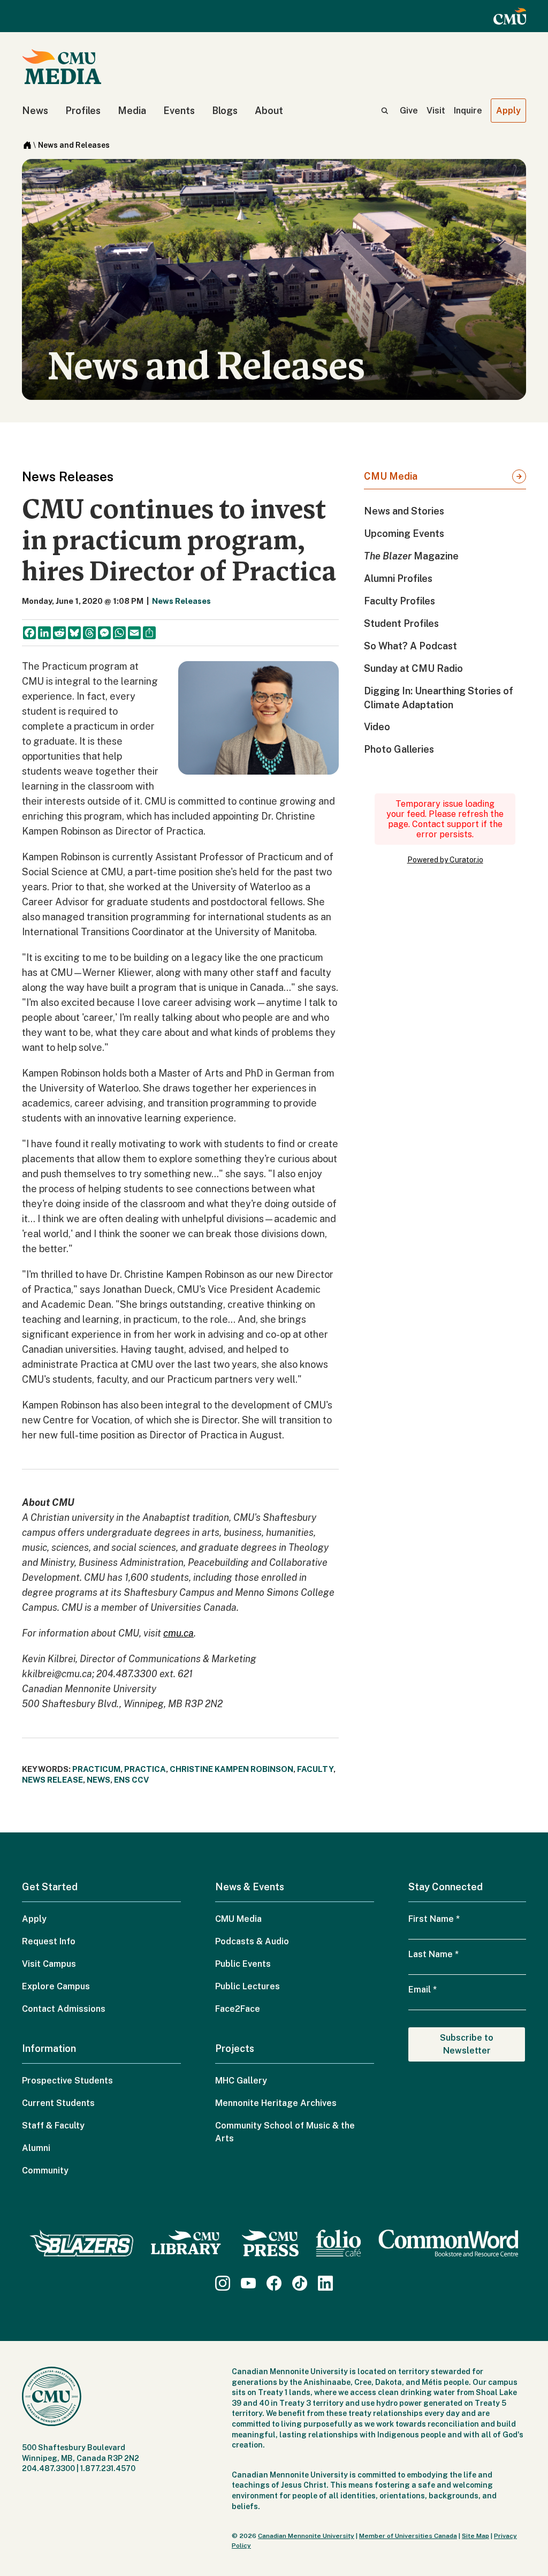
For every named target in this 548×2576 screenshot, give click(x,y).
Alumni (36, 2148)
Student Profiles (401, 623)
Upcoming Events (404, 533)
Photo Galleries (399, 749)
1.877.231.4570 (108, 2468)
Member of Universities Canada (408, 2536)
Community (45, 2170)
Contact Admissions (64, 2009)
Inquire (468, 111)
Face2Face (238, 2009)
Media (132, 111)
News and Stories (404, 511)
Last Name (433, 1954)
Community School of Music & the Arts (285, 2132)
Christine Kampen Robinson (231, 1769)
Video (377, 727)
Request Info (49, 1941)
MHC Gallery (241, 2081)
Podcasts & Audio (252, 1941)
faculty (315, 1769)
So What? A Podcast (410, 646)
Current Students (58, 2103)
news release (52, 1780)
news (98, 1780)
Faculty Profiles (399, 601)
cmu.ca (178, 1633)
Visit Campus (49, 1964)
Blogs (225, 111)
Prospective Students (67, 2081)
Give (409, 111)
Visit (436, 111)
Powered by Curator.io (445, 860)
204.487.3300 (48, 2468)
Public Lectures (248, 1986)
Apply (508, 111)
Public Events (243, 1964)
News (35, 111)
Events (179, 111)
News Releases (181, 601)
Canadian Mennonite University (306, 2536)
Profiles (83, 111)
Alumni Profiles (398, 578)
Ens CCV (131, 1780)
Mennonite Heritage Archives (276, 2103)
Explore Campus (56, 1986)
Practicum (96, 1769)
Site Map (475, 2536)
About (269, 111)
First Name (434, 1919)
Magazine (411, 556)
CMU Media (391, 476)
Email (423, 1990)
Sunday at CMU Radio (413, 668)
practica (145, 1769)
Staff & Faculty (53, 2126)
